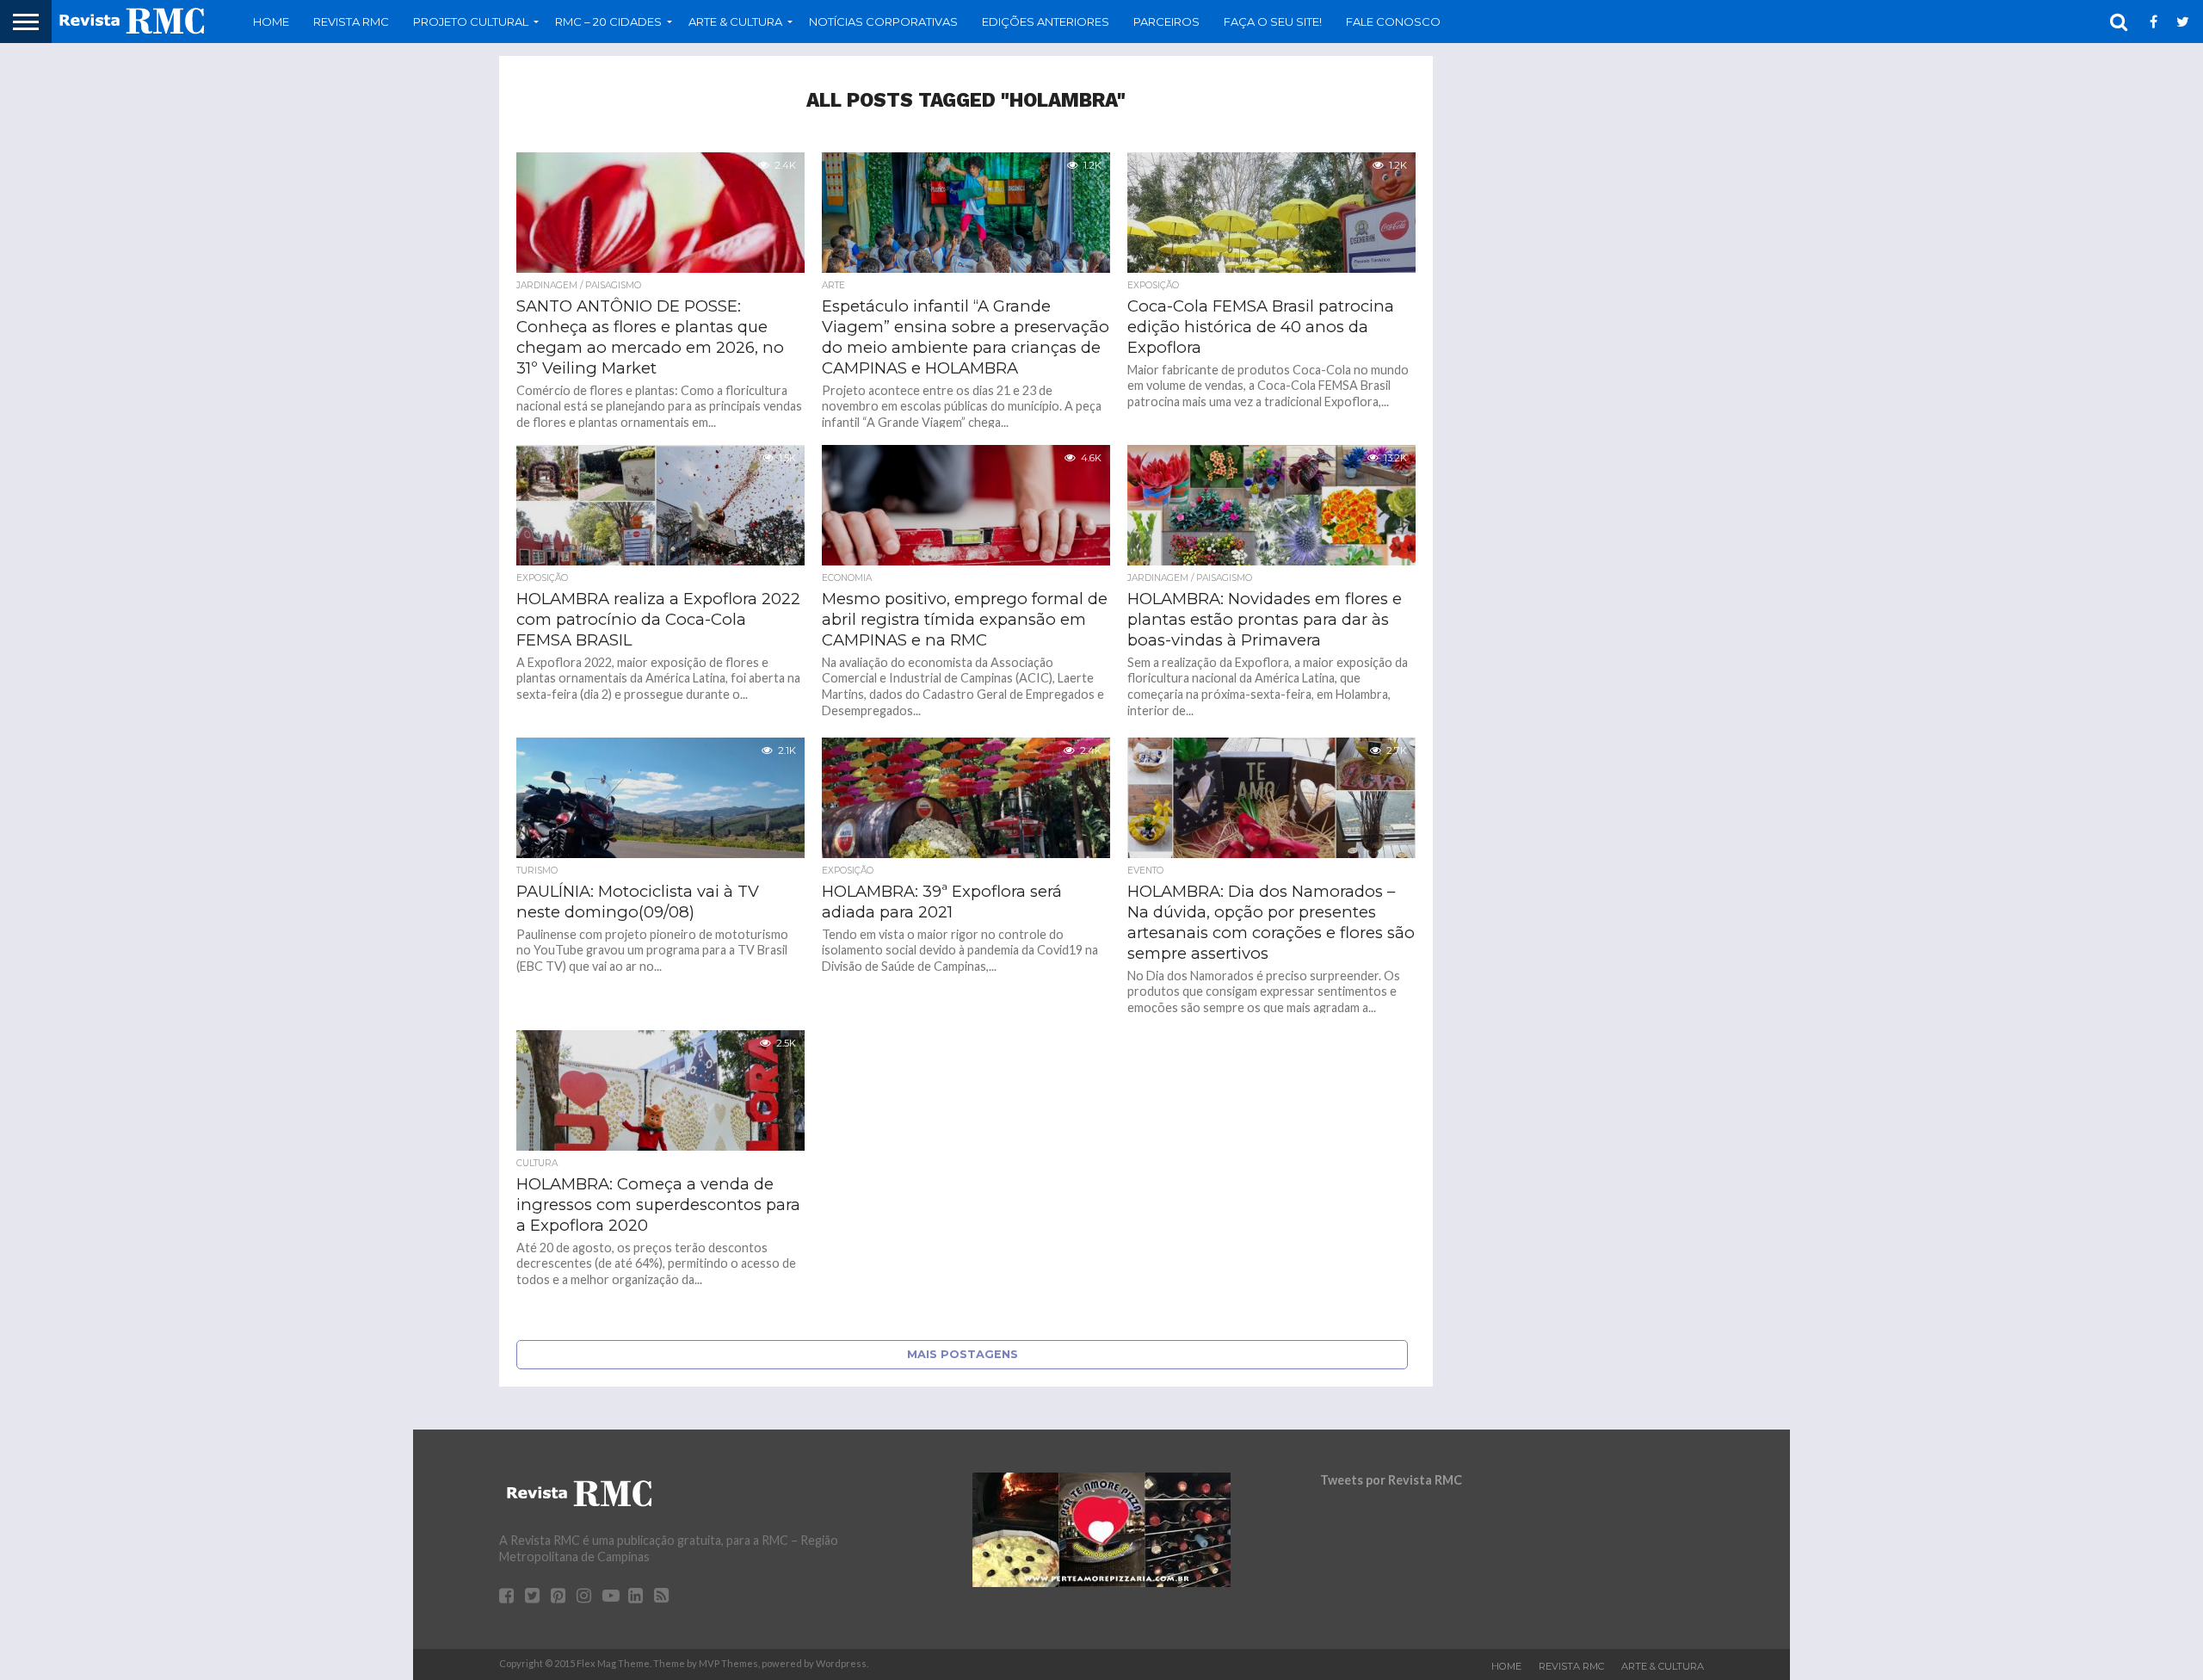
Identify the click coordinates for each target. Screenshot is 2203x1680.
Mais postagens (963, 1354)
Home (271, 22)
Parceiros (1166, 22)
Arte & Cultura (1663, 1666)
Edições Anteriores (1046, 22)
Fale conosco (1393, 22)
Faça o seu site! (1273, 22)
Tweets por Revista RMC (1391, 1480)
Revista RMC (351, 22)
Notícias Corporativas (883, 22)
